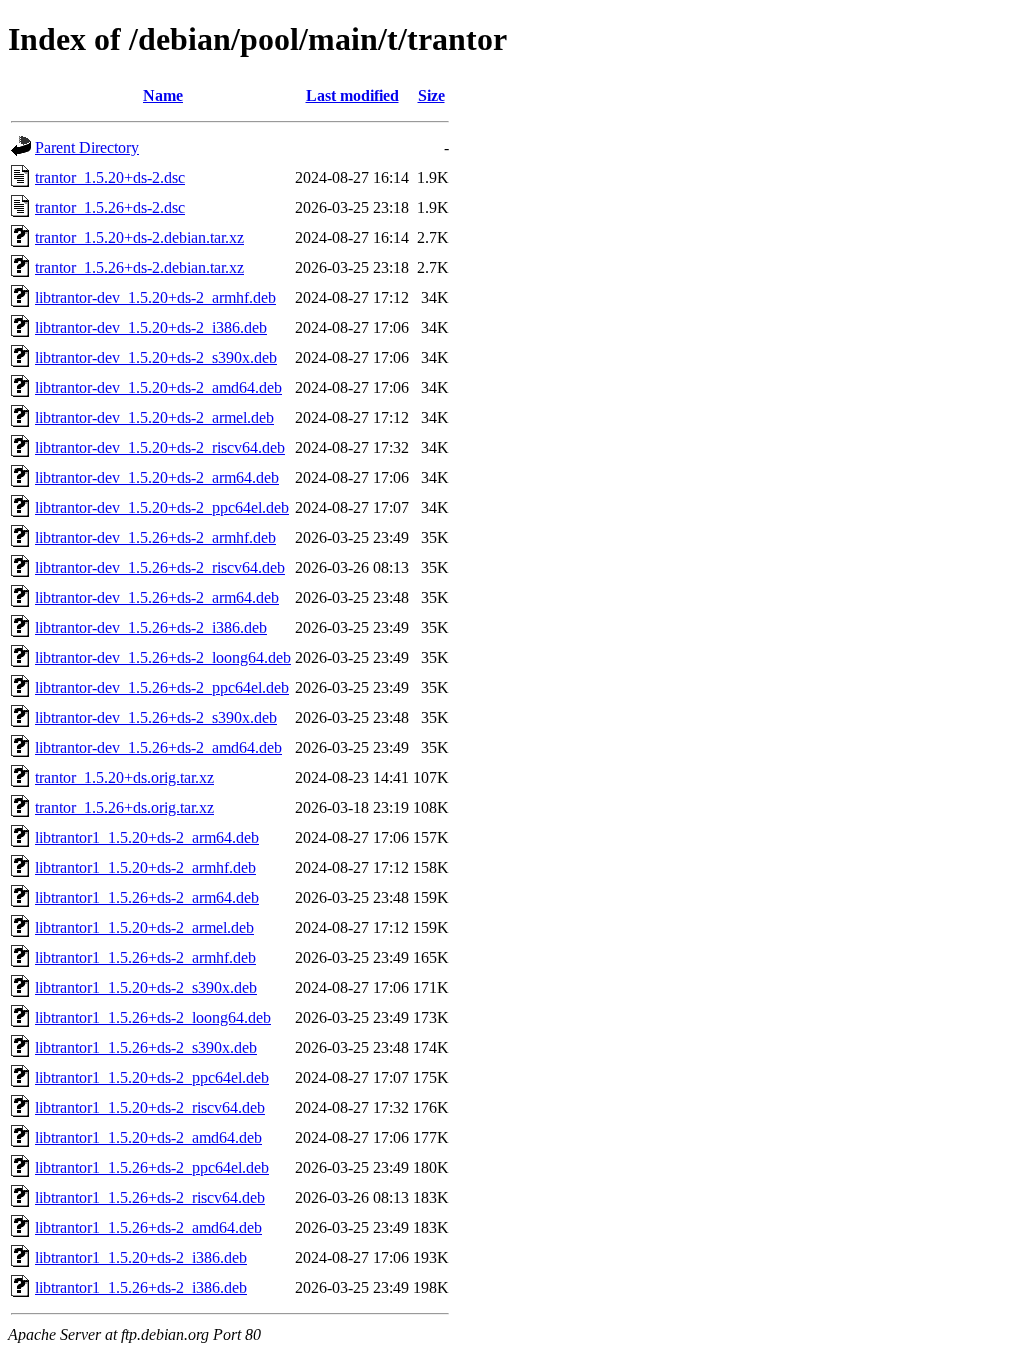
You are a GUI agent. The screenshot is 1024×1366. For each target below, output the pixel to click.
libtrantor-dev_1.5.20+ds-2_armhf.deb (155, 297)
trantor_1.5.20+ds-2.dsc (110, 177)
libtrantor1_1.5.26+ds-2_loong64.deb (153, 1017)
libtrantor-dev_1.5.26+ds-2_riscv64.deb (160, 567)
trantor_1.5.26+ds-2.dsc (110, 207)
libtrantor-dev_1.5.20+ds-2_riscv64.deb (160, 447)
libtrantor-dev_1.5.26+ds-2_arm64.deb (157, 597)
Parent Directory (87, 147)
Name (163, 95)
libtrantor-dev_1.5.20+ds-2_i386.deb (151, 327)
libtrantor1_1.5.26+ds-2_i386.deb (141, 1287)
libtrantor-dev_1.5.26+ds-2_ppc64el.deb (162, 687)
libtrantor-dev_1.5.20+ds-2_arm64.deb (157, 477)
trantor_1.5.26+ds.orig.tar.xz (124, 807)
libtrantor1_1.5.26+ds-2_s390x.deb (146, 1047)
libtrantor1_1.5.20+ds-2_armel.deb (144, 927)
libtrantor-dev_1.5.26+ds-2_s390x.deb (156, 717)
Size (431, 95)
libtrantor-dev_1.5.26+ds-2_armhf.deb (155, 537)
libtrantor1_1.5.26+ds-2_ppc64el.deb (152, 1167)
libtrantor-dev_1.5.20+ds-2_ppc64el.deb (162, 507)
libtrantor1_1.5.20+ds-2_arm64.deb (147, 837)
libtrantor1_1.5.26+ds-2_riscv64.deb (150, 1197)
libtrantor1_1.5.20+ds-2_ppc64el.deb (152, 1077)
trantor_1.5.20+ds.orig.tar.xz (124, 777)
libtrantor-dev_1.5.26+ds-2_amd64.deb (158, 747)
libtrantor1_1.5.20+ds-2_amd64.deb (148, 1137)
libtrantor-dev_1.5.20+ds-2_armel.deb (154, 417)
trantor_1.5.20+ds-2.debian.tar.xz (139, 237)
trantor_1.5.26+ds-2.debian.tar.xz (139, 267)
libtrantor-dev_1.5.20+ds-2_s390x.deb (156, 357)
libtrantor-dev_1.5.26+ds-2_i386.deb (151, 627)
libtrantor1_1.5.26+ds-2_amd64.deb (148, 1227)
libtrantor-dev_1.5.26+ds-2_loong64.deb (163, 657)
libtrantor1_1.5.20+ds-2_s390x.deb (146, 987)
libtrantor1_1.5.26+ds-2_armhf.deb (145, 957)
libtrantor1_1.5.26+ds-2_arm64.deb (147, 897)
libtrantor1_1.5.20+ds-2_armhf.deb (145, 867)
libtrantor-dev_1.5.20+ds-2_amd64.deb (158, 387)
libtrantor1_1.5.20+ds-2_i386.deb (141, 1257)
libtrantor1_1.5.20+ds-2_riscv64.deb (150, 1107)
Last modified (352, 95)
